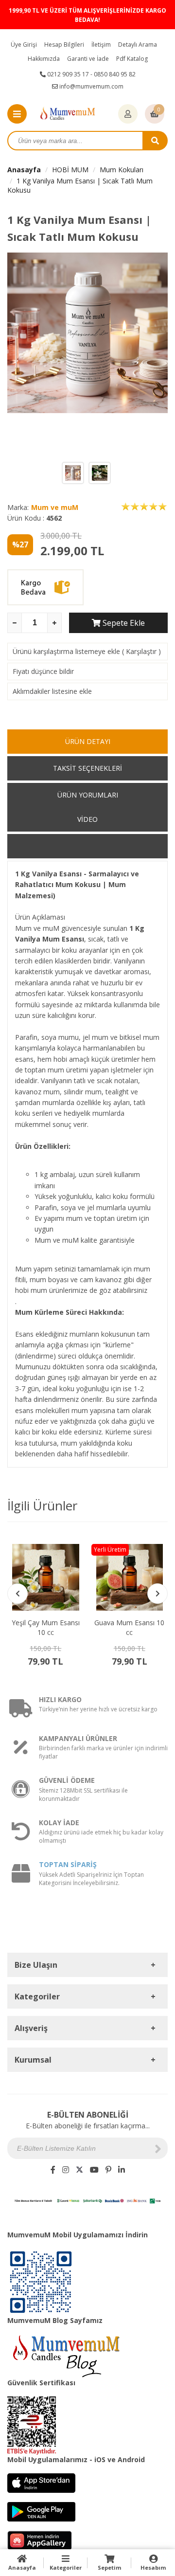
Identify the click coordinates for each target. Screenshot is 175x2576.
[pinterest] (108, 2170)
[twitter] (79, 2170)
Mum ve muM (55, 507)
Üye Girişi (24, 45)
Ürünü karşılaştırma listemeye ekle (66, 651)
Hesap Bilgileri (64, 45)
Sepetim (109, 2567)
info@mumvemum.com (91, 86)
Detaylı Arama (138, 45)
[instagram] (66, 2170)
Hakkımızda (44, 59)
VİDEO (87, 819)
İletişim (101, 45)
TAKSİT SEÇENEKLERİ (87, 768)
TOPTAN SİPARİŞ (68, 1864)
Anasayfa (24, 170)
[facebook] (53, 2170)
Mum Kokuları (122, 170)
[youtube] (94, 2170)
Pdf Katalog (132, 59)
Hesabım (153, 2567)
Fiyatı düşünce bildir (43, 671)
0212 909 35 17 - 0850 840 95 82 (91, 74)
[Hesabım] (128, 114)
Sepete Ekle (123, 623)
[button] (157, 1594)
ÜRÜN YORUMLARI (88, 795)
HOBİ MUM (70, 170)
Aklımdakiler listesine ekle (52, 691)
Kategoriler (66, 2567)
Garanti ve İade (88, 59)
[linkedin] (122, 2170)
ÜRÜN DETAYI (88, 741)
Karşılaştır (141, 651)
